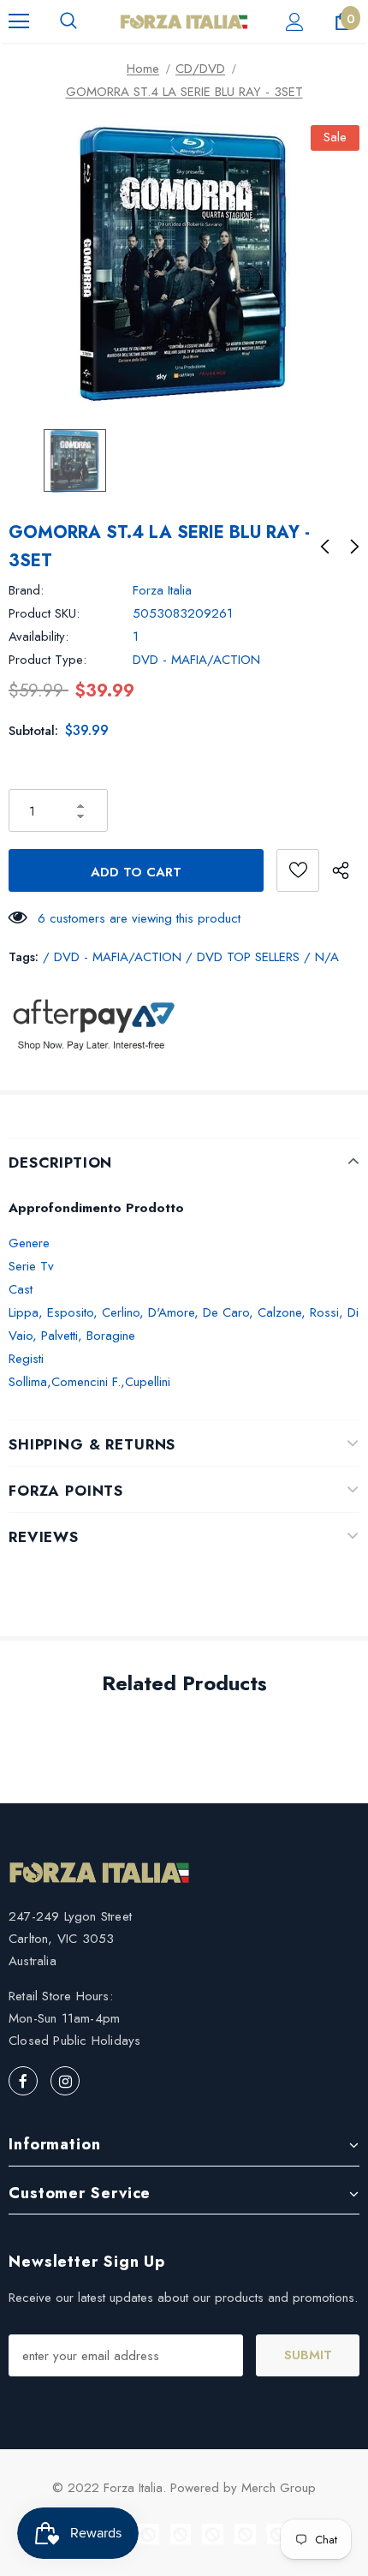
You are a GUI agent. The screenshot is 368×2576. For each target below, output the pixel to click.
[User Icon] (295, 22)
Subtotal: (33, 731)
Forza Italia (162, 590)
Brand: (26, 590)
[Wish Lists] (298, 870)
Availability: (39, 637)
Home (143, 69)
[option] (184, 264)
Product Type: (47, 660)
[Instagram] (65, 2081)
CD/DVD (200, 69)
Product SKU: (44, 613)
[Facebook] (23, 2081)
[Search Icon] (68, 21)
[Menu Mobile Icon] (19, 21)
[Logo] (184, 21)
